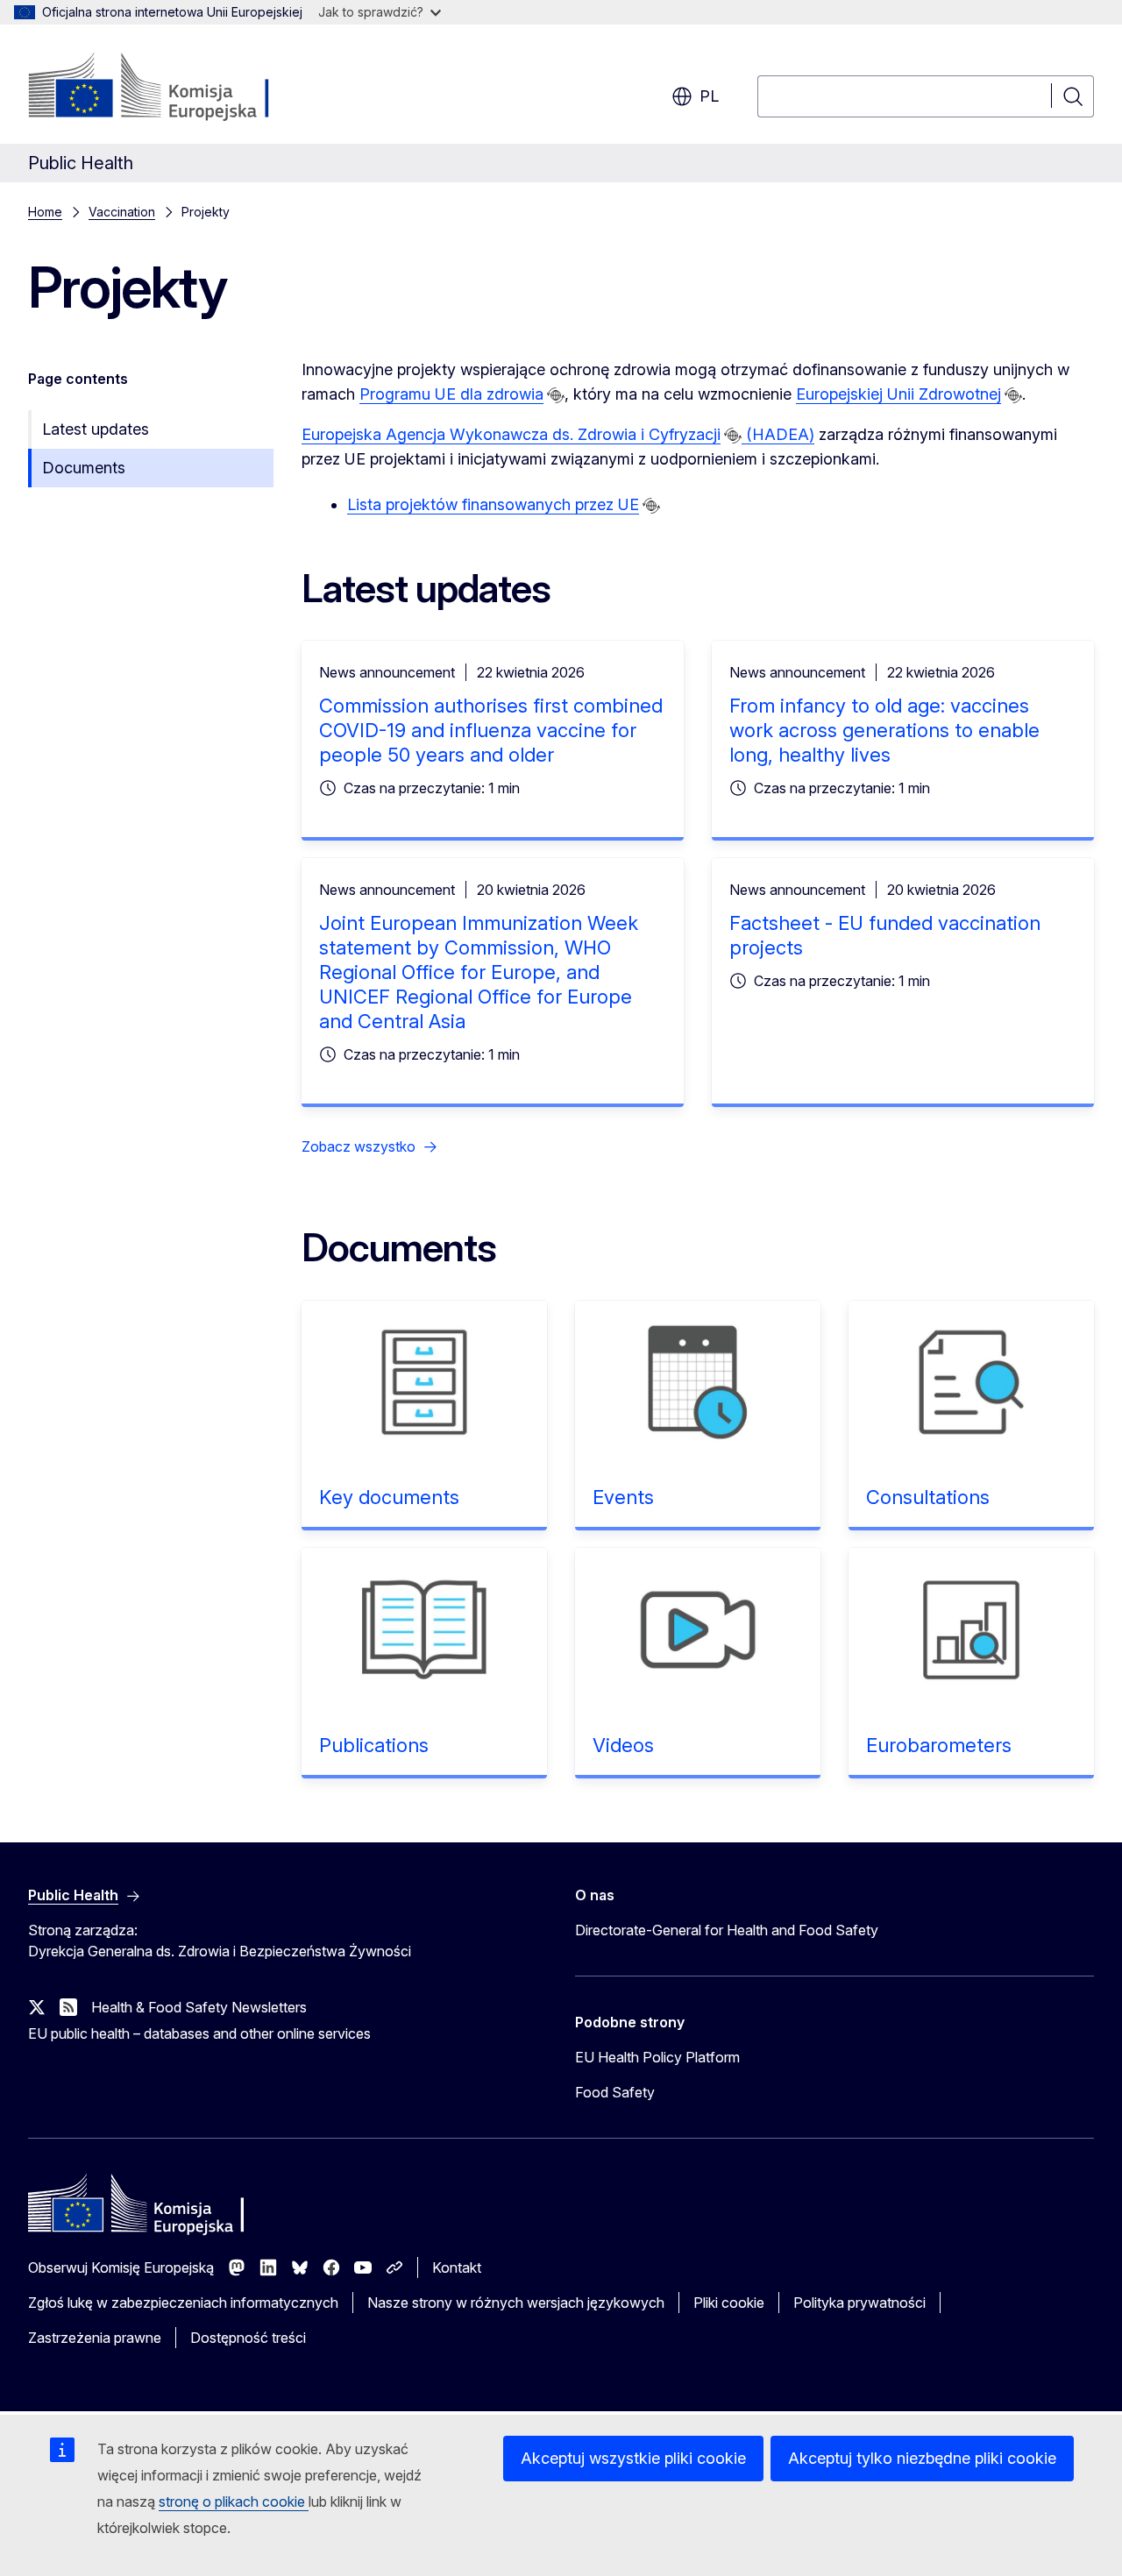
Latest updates (96, 429)
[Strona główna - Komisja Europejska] (170, 88)
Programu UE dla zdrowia (451, 394)
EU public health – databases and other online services (199, 2033)
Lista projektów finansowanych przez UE (493, 504)
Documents (84, 468)
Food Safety (615, 2092)
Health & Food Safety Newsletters (199, 2007)
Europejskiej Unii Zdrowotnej (898, 394)
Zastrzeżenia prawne (95, 2338)
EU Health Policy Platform (657, 2057)
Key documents (389, 1497)
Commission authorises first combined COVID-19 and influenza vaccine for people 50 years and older (491, 730)
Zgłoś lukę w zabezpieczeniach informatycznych (183, 2303)
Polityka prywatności (859, 2303)
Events (623, 1497)
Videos (623, 1745)
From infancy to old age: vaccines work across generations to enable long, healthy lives (884, 730)
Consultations (928, 1497)
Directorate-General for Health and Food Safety (727, 1930)
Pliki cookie (729, 2303)
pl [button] (709, 96)
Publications (374, 1745)
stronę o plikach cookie (234, 2501)
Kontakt (457, 2267)
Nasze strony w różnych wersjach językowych (516, 2303)
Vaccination (122, 212)
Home (45, 212)
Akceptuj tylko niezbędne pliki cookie (922, 2458)
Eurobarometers (939, 1745)
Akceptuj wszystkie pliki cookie (633, 2458)
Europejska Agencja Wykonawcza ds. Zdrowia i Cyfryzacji (511, 434)
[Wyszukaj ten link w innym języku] (556, 395)
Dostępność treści (248, 2338)
